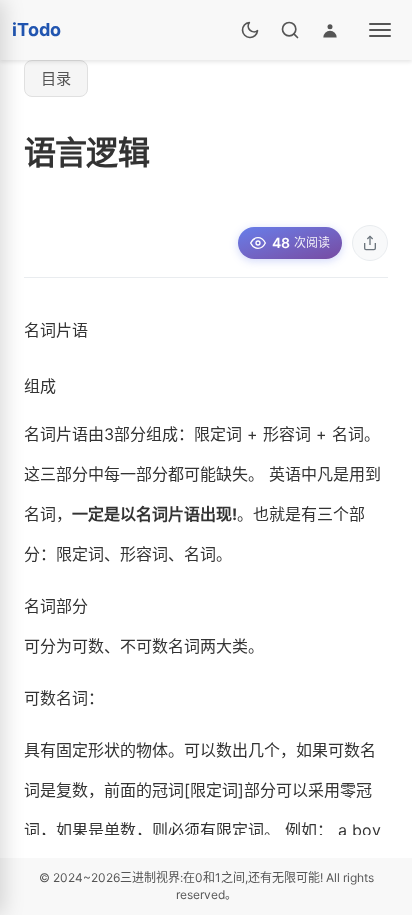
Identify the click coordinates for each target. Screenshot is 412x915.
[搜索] (290, 30)
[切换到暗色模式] (250, 30)
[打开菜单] (380, 30)
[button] (370, 243)
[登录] (330, 30)
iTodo (36, 29)
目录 (56, 78)
